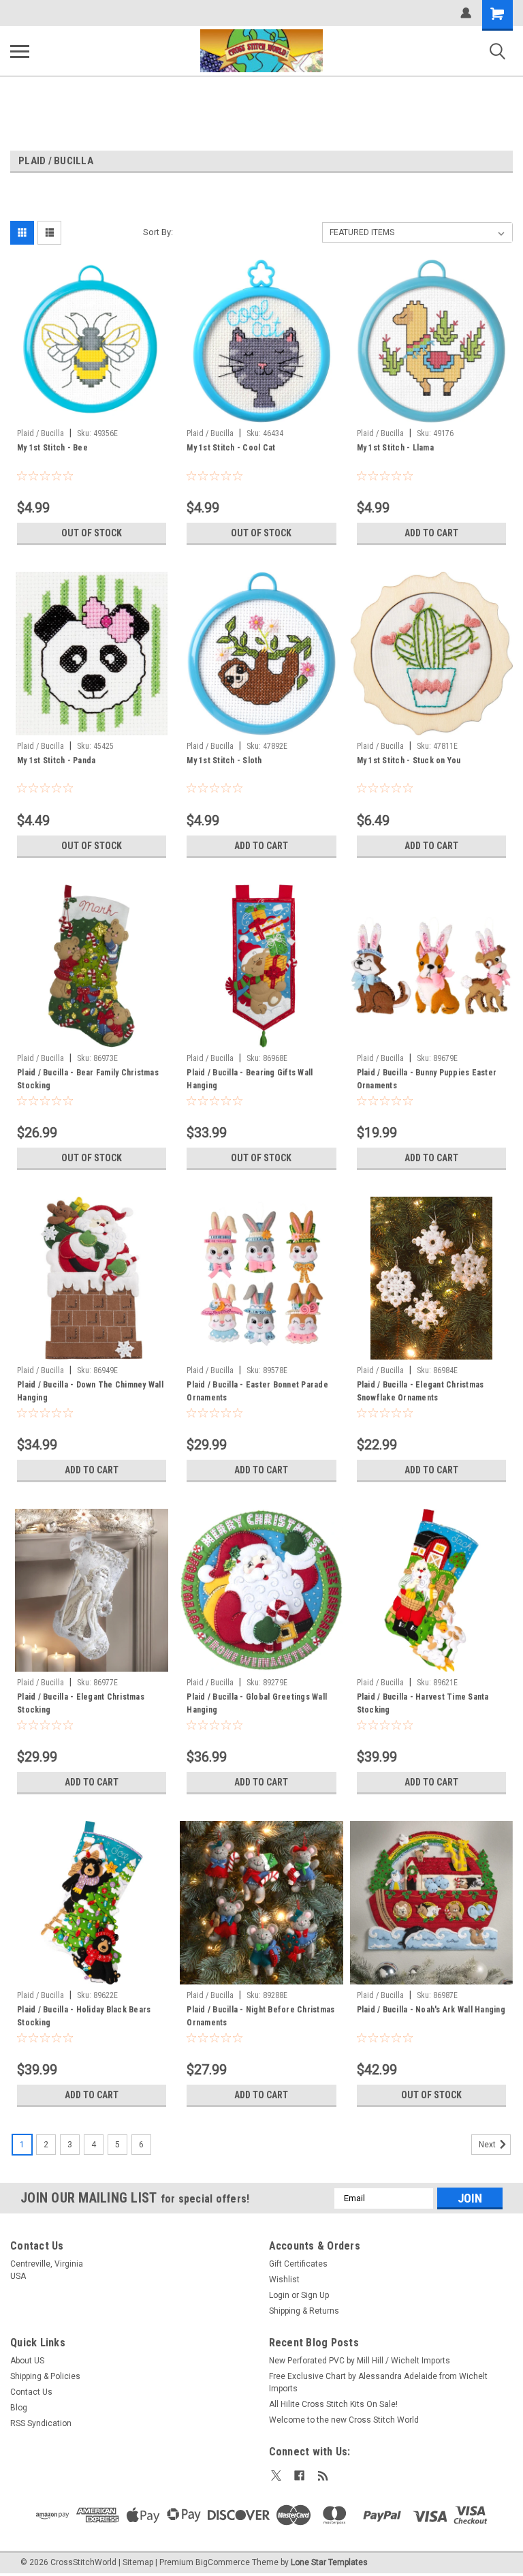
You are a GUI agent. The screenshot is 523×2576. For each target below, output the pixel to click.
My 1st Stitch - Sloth (224, 761)
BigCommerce (223, 2562)
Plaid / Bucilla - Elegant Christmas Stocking (81, 1703)
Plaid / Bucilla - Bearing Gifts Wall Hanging (250, 1079)
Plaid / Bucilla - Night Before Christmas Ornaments (260, 2016)
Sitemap (138, 2562)
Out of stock (92, 533)
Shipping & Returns (304, 2311)
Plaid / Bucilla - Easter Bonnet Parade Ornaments (257, 1391)
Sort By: (158, 232)
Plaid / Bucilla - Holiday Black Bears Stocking (84, 2016)
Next (488, 2145)
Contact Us (31, 2392)
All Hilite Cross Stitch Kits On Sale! (333, 2404)
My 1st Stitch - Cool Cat (231, 448)
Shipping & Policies (45, 2376)
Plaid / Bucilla (41, 433)
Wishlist (284, 2280)
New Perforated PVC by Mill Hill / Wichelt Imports (360, 2361)
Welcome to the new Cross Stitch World (344, 2420)
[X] (276, 2475)
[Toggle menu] (20, 51)
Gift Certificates (298, 2264)
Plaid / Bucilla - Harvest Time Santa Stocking (423, 1703)
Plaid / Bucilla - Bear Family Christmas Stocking (88, 1079)
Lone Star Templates (329, 2562)
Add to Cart (431, 533)
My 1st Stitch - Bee (52, 448)
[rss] (323, 2475)
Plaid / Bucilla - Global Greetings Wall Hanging (257, 1703)
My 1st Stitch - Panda (56, 761)
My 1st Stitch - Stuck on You (409, 761)
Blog (19, 2408)
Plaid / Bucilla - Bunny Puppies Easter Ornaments (427, 1079)
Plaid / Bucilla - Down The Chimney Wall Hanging (90, 1391)
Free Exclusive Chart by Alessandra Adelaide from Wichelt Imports (378, 2382)
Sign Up (315, 2295)
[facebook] (299, 2475)
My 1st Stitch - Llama (395, 448)
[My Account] (466, 13)
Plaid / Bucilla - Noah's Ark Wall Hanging (431, 2010)
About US (27, 2361)
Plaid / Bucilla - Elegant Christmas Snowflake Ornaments (421, 1391)
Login (279, 2295)
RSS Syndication (41, 2423)
